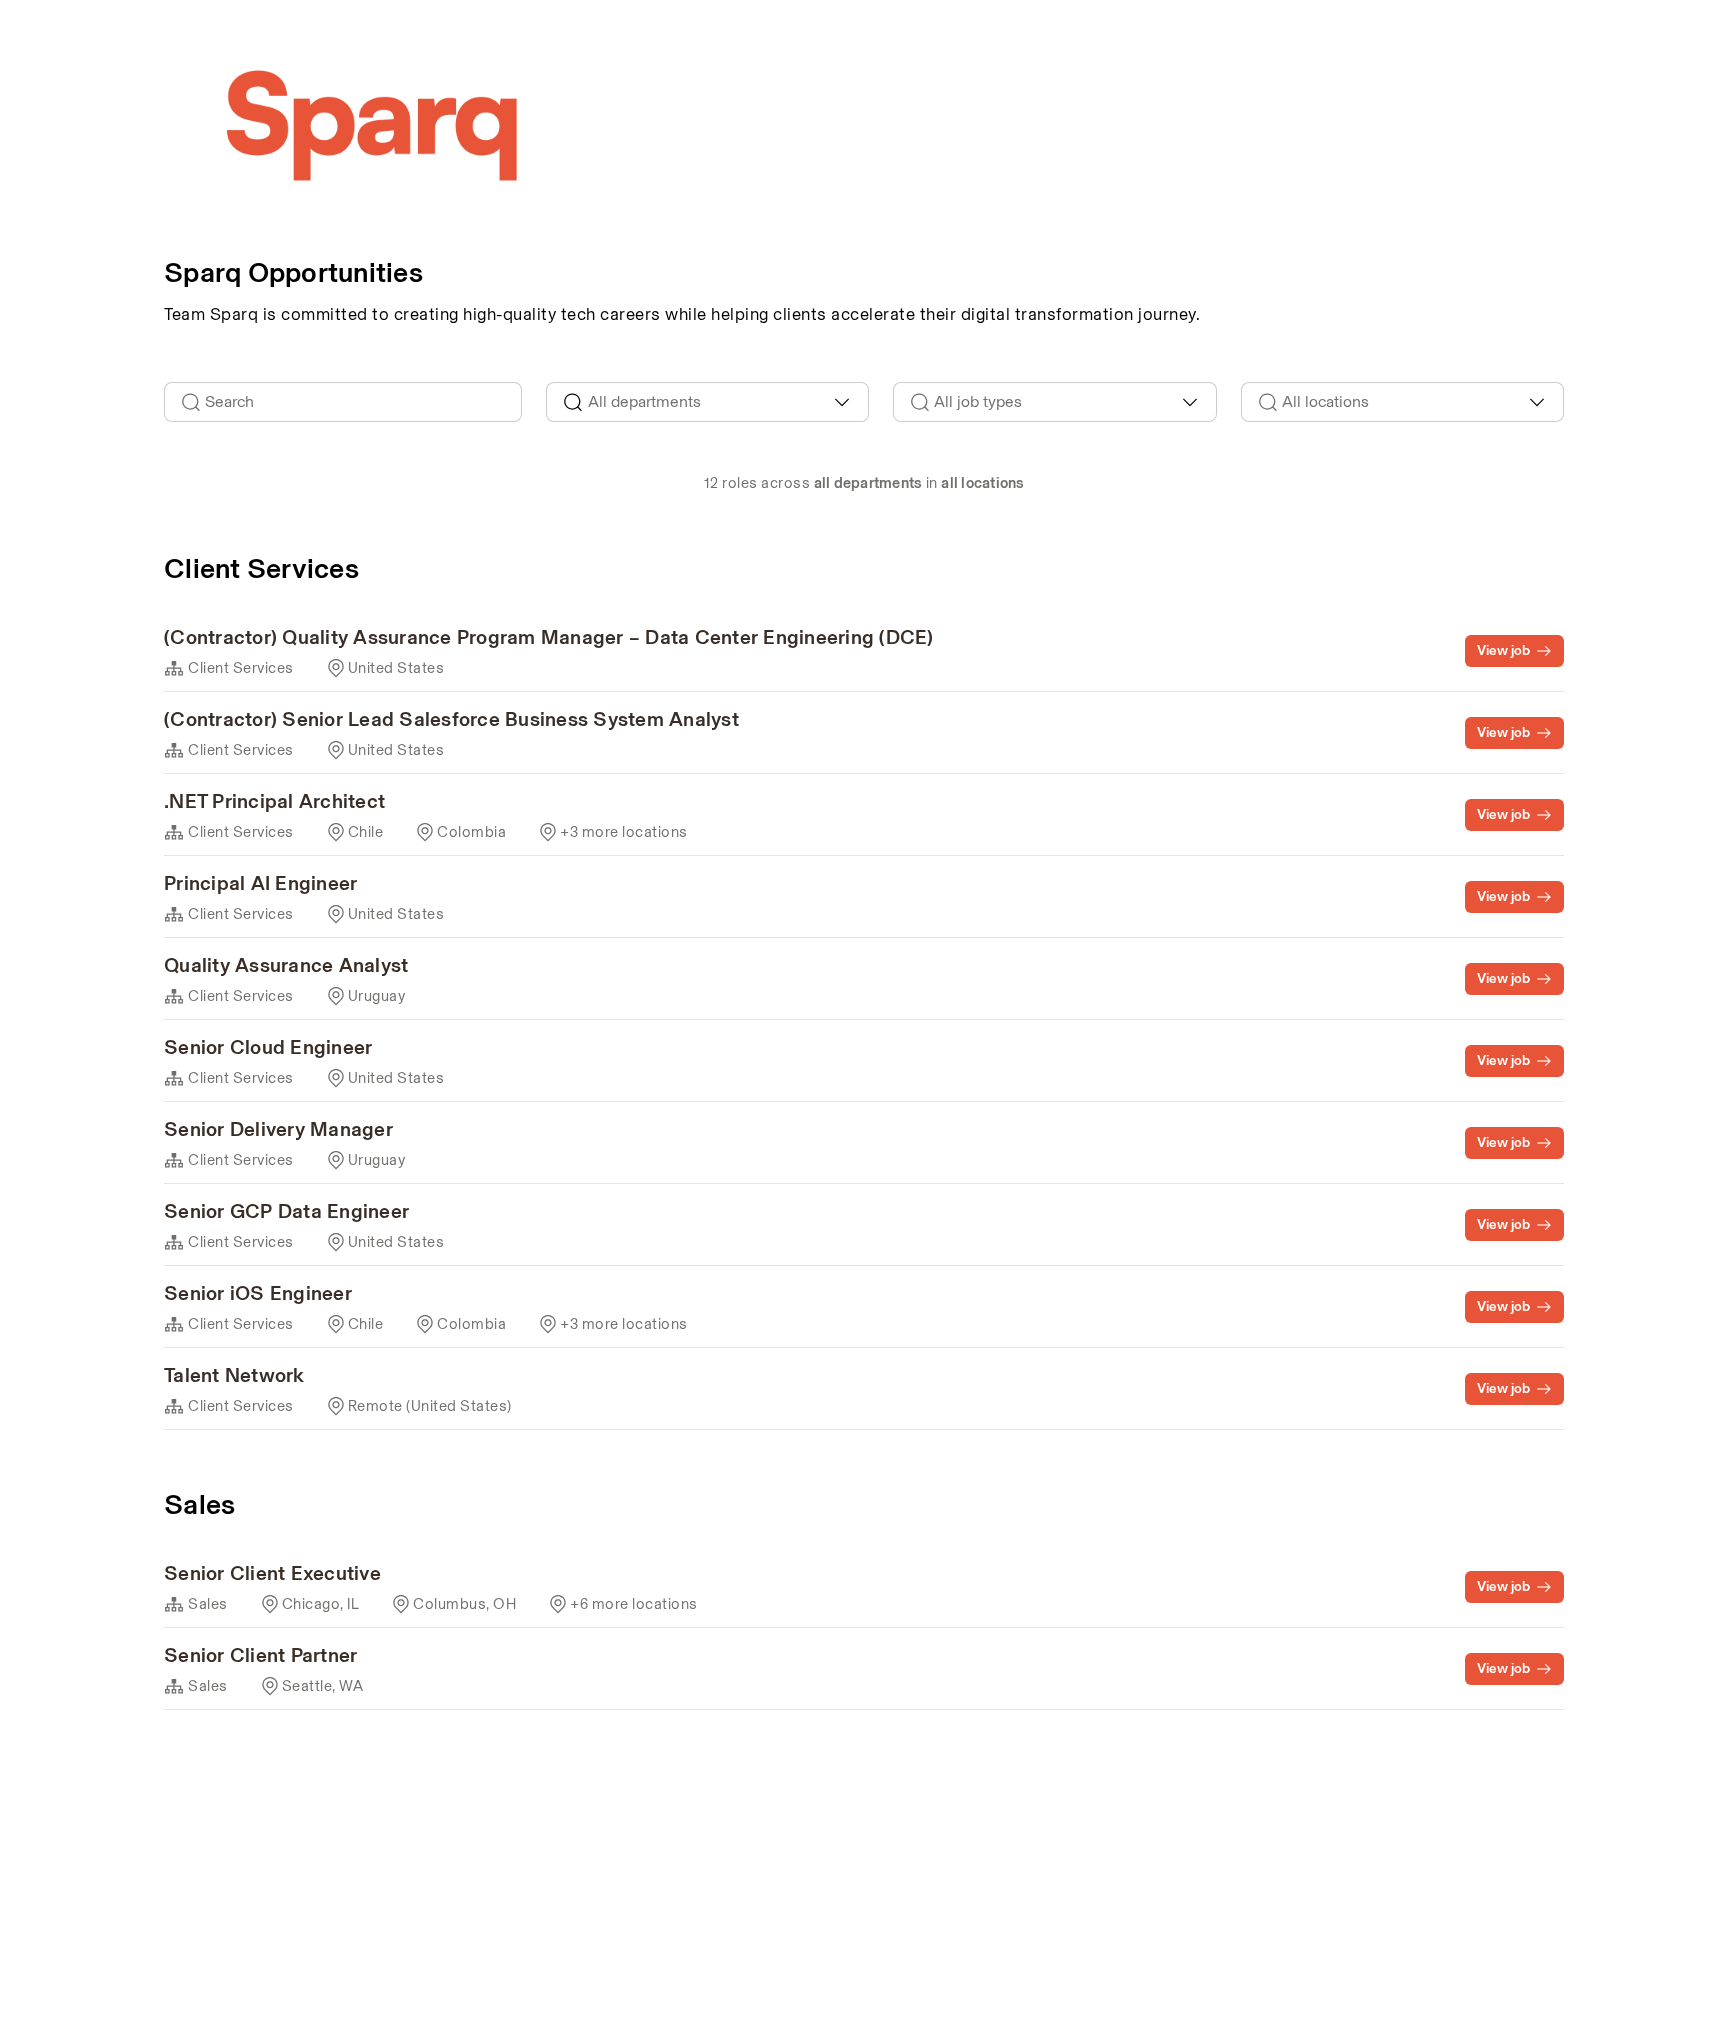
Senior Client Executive (272, 1573)
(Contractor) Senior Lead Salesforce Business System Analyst (451, 719)
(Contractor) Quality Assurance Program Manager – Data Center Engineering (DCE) (549, 637)
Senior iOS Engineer (258, 1293)
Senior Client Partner (260, 1655)
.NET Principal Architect (274, 801)
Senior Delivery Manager (278, 1129)
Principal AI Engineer (260, 883)
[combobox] (708, 402)
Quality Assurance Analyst (286, 965)
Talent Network (234, 1375)
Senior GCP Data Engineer (286, 1211)
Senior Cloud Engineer (268, 1047)
